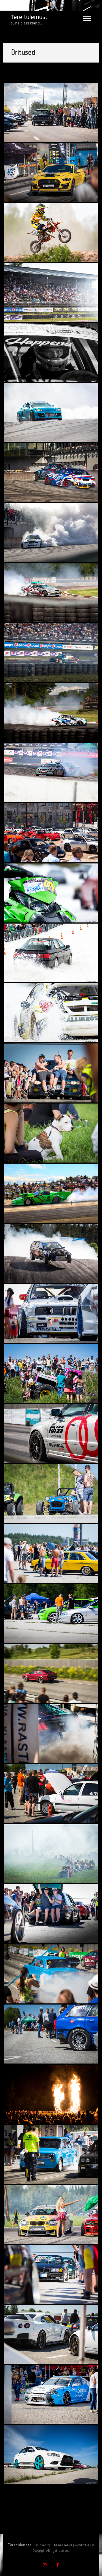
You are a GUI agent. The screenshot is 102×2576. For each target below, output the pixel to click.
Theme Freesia (62, 2545)
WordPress (82, 2545)
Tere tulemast (29, 17)
